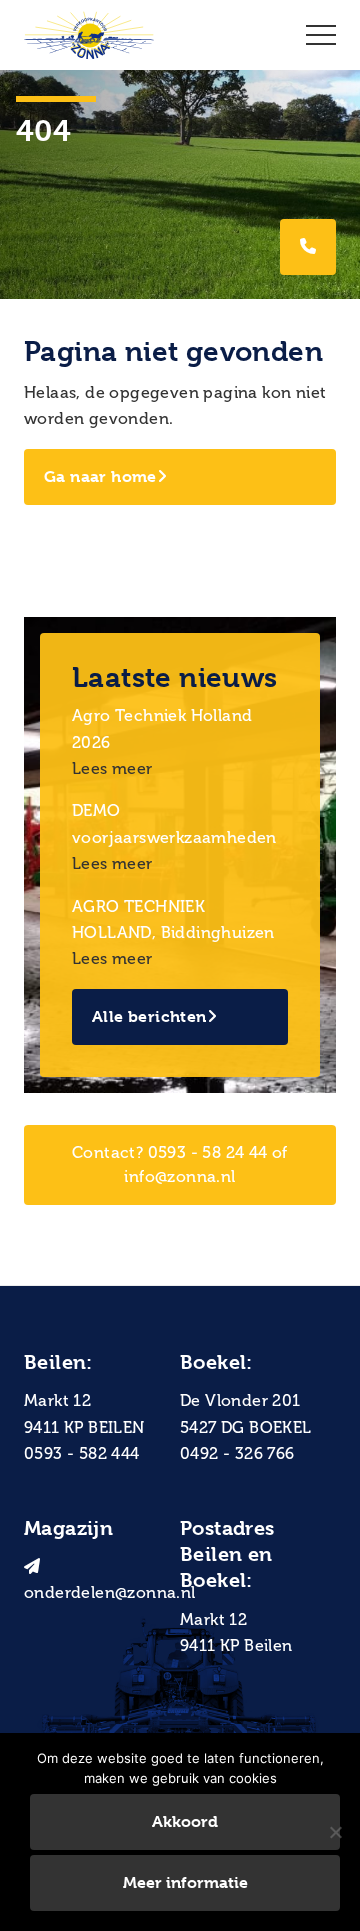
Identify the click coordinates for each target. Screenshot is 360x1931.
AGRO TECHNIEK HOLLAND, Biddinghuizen (173, 919)
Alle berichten (149, 1016)
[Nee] (335, 1832)
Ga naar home (100, 476)
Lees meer (112, 768)
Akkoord (185, 1821)
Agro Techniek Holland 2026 (162, 728)
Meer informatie (185, 1882)
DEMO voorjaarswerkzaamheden (174, 823)
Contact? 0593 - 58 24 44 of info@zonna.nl (180, 1164)
